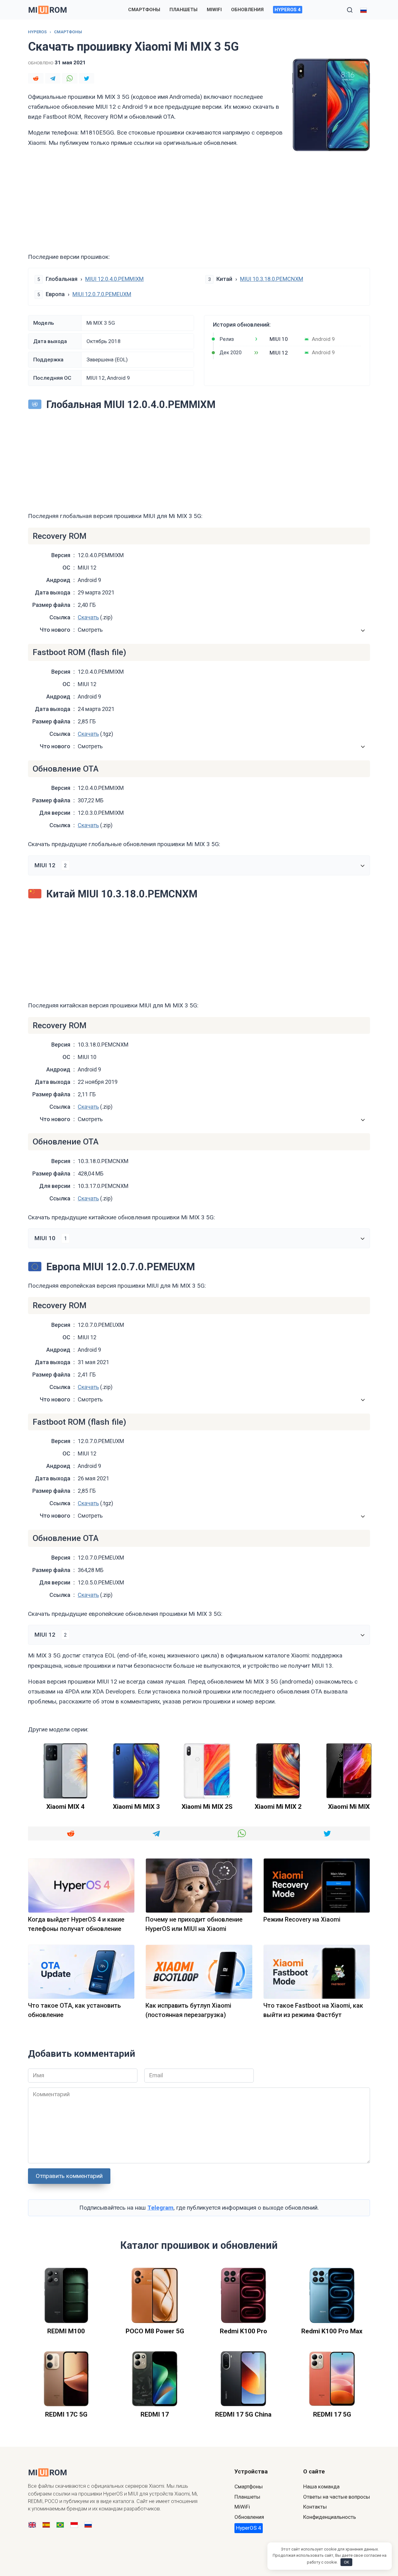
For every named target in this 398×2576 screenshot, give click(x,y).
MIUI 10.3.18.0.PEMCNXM (272, 279)
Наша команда (321, 2487)
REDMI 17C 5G (66, 2414)
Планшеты (183, 10)
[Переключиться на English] (32, 2525)
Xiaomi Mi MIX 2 (278, 1807)
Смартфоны (144, 10)
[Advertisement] (199, 202)
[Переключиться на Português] (60, 2525)
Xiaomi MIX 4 (65, 1807)
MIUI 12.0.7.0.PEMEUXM (102, 294)
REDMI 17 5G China (243, 2414)
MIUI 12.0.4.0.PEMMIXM (114, 279)
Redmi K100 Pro (243, 2331)
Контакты (315, 2507)
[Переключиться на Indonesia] (74, 2525)
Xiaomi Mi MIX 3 (136, 1807)
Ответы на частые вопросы (337, 2497)
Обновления (247, 10)
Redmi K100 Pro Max (332, 2331)
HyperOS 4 (288, 10)
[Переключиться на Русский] (88, 2525)
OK (347, 2562)
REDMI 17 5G (332, 2414)
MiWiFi (214, 10)
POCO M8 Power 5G (155, 2331)
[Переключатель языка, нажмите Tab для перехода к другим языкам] (363, 10)
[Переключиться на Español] (46, 2525)
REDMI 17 (155, 2414)
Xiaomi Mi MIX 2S (207, 1807)
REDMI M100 (66, 2331)
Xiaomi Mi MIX (349, 1807)
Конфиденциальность (330, 2517)
